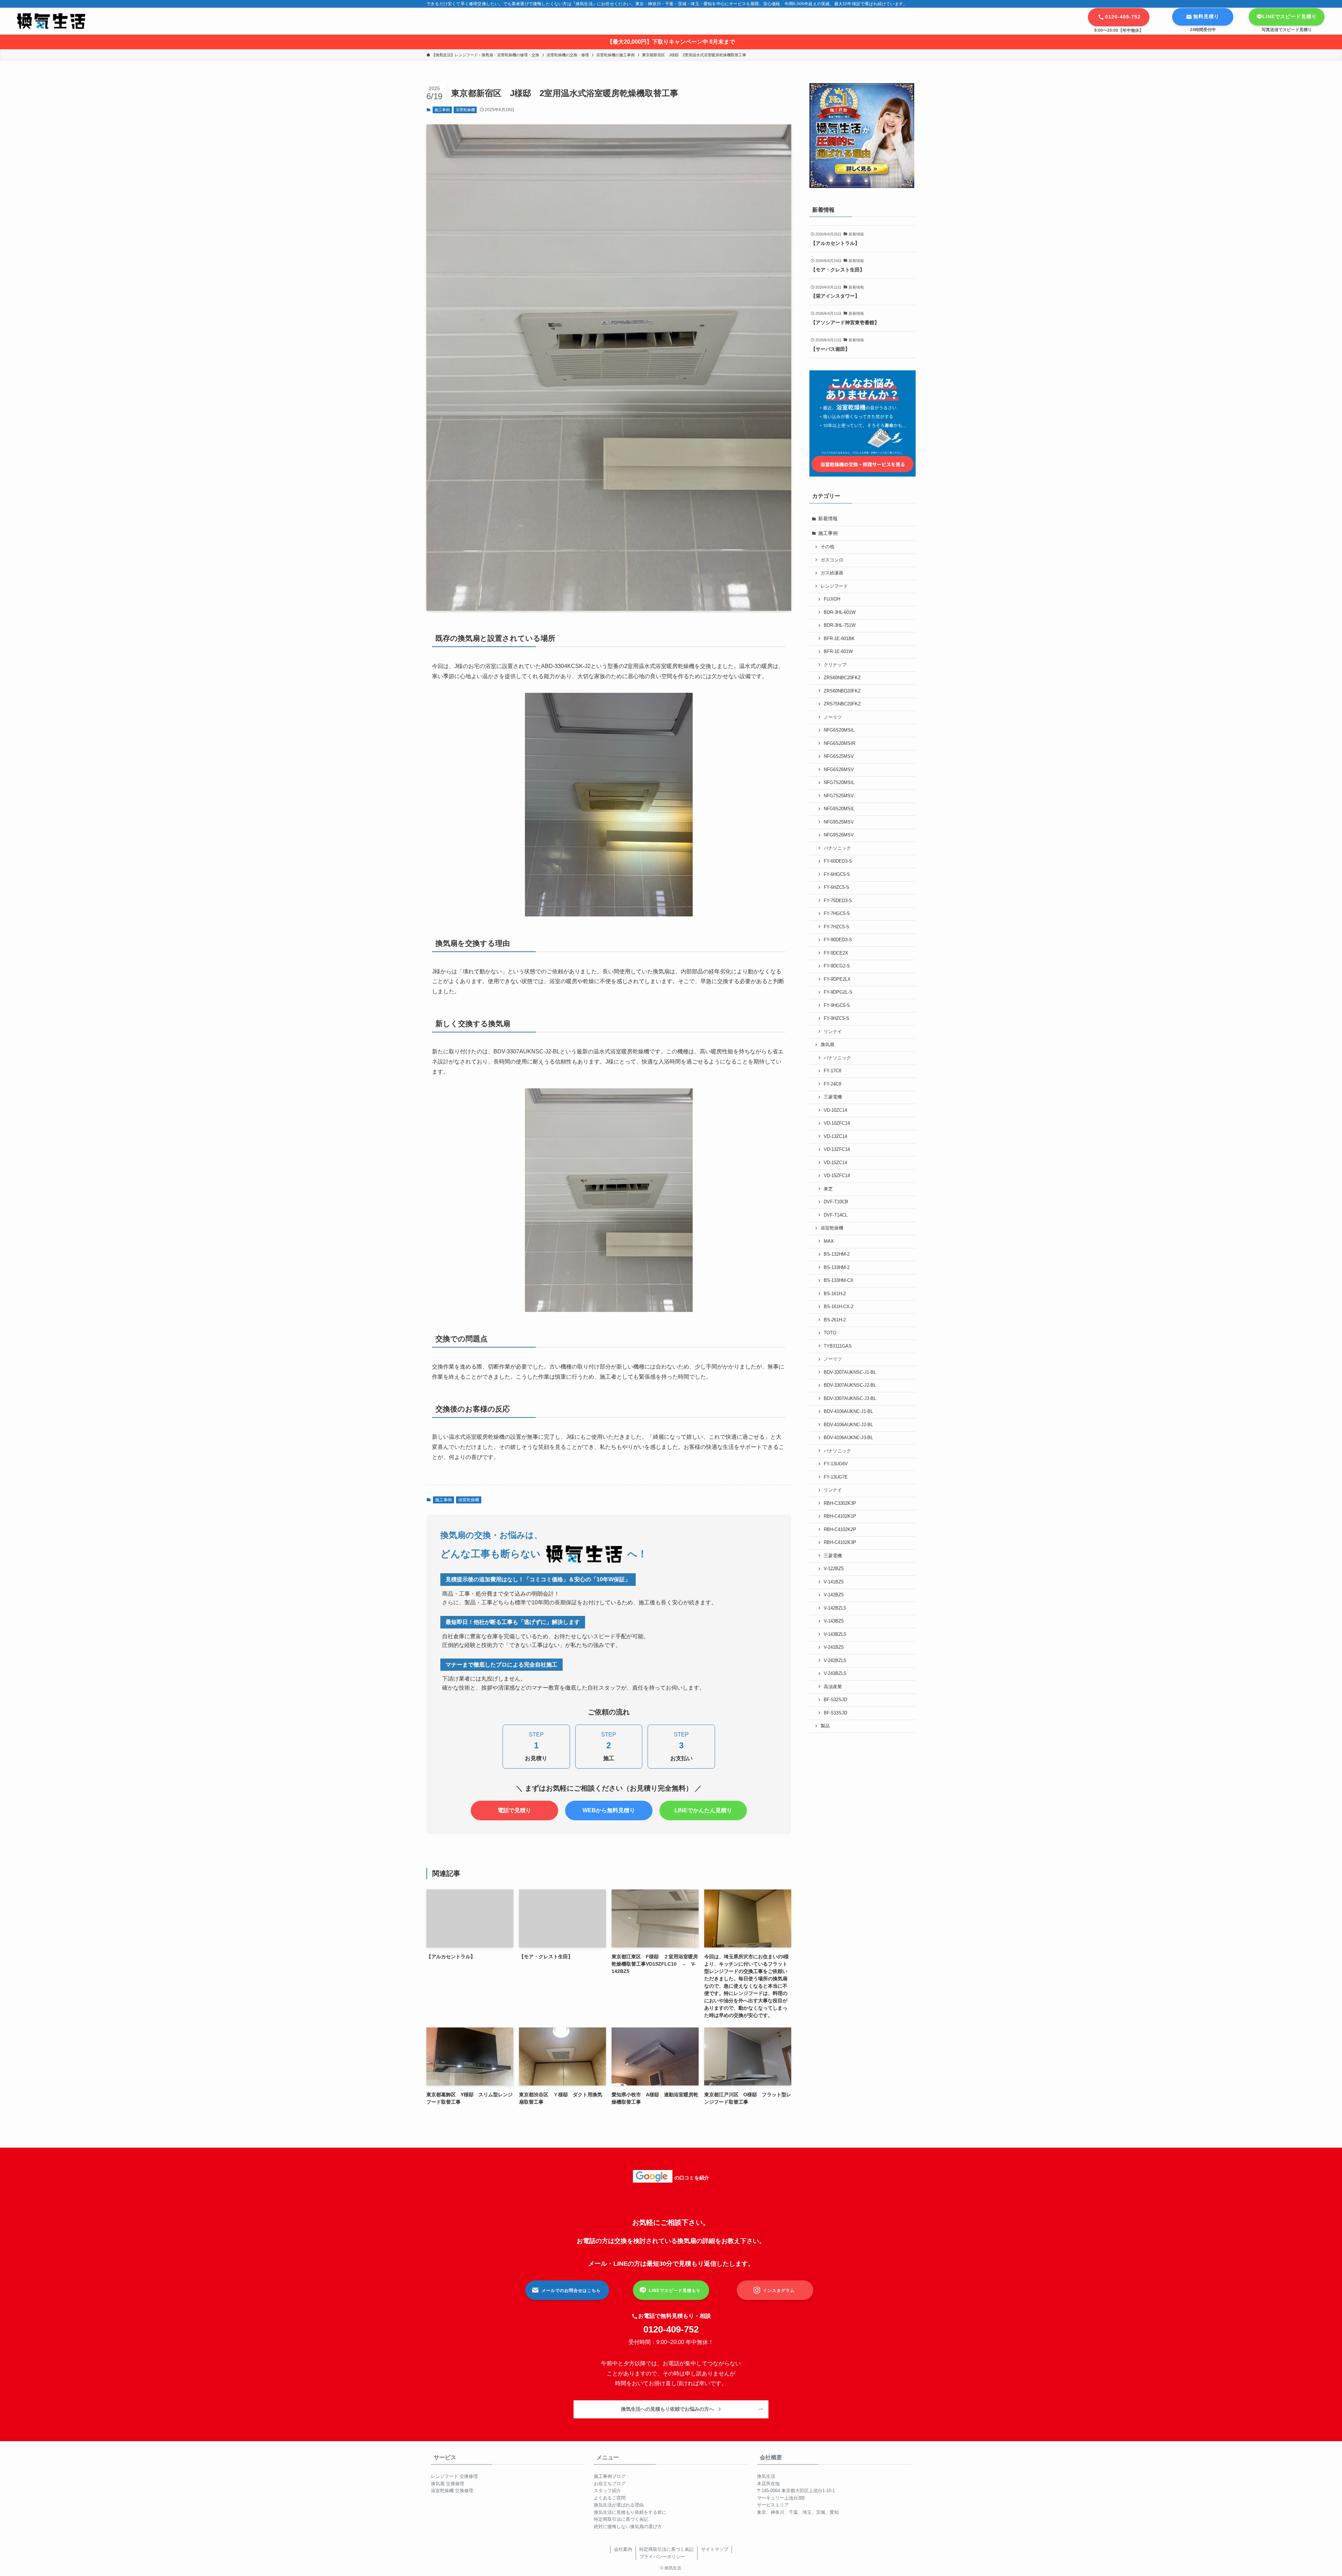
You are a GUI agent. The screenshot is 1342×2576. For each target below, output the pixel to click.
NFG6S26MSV (839, 770)
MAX (829, 1241)
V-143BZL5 (835, 1634)
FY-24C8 (832, 1084)
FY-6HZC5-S (836, 887)
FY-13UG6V (836, 1464)
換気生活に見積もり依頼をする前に (630, 2512)
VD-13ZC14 (835, 1137)
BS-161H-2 (835, 1294)
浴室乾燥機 (465, 110)
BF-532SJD (835, 1700)
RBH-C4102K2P (840, 1530)
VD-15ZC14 (835, 1163)
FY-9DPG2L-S (838, 992)
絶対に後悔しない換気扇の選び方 (628, 2527)
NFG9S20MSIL (839, 809)
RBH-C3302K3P (840, 1503)
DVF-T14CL (836, 1215)
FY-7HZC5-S (836, 927)
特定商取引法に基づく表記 (621, 2519)
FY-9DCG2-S (837, 966)
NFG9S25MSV (839, 822)
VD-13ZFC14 (837, 1149)
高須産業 (833, 1687)
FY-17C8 (832, 1071)
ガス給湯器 (832, 573)
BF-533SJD (835, 1713)
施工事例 (442, 110)
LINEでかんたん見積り (703, 1810)
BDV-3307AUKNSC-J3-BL (850, 1399)
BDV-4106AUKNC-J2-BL (848, 1425)
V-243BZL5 (835, 1674)
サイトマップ (715, 2549)
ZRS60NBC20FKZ (842, 678)
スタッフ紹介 (607, 2491)
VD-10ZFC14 (837, 1123)
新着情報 (828, 518)
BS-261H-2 (835, 1320)
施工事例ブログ (610, 2476)
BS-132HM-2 (837, 1254)
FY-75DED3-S (838, 901)
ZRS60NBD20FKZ (842, 691)
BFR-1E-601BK (839, 639)
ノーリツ (833, 717)
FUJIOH (832, 599)
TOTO (830, 1333)
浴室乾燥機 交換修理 (452, 2491)
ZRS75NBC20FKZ (842, 704)
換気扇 (827, 1045)
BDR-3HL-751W (840, 625)
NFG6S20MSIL (839, 730)
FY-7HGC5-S (837, 914)
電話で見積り (514, 1810)
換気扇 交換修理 (448, 2484)
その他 (827, 547)
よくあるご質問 (610, 2498)
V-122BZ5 (834, 1569)
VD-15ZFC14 (837, 1176)
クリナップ (835, 665)
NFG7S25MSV (839, 796)
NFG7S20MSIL (839, 783)
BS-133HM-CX (839, 1280)
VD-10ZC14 (835, 1110)
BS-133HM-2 (837, 1268)
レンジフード (834, 586)
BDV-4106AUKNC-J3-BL (848, 1438)
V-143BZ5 (834, 1621)
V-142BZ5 (834, 1595)
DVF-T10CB (836, 1202)
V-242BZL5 (835, 1661)
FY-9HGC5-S (837, 1006)
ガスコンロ (832, 560)
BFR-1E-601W (838, 652)
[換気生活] (51, 21)
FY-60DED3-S (838, 861)
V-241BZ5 (834, 1647)
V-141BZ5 (834, 1582)
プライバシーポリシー (662, 2557)
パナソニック (837, 848)
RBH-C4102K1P (840, 1516)
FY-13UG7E (836, 1477)
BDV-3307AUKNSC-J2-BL (850, 1385)
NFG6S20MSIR (839, 743)
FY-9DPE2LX (837, 979)
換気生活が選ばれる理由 (619, 2505)
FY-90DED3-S (838, 940)
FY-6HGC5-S (837, 875)
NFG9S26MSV (839, 835)
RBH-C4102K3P (840, 1543)
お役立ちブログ (610, 2484)
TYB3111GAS (838, 1346)
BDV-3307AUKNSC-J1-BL (850, 1372)
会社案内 (623, 2549)
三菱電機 (833, 1097)
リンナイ (833, 1032)
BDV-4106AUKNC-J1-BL (848, 1412)
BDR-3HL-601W (840, 612)
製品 (825, 1726)
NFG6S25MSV (839, 756)
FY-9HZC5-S (836, 1018)
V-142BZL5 (835, 1608)
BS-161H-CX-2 (839, 1307)
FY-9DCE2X (836, 953)
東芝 (828, 1189)
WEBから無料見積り (609, 1810)
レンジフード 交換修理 (454, 2476)
